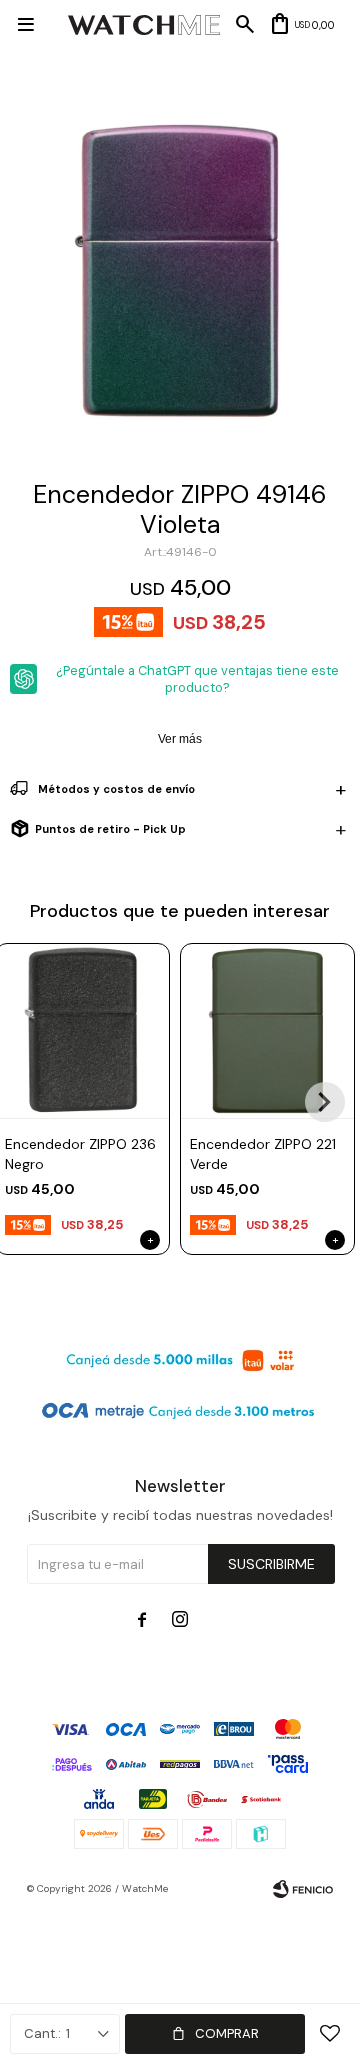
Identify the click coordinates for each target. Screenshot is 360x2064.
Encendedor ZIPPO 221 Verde (263, 1154)
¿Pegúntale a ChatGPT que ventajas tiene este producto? (197, 679)
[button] (325, 1102)
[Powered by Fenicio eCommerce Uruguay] (303, 1889)
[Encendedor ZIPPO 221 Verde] (267, 1030)
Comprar (227, 2033)
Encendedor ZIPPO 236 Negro (80, 1154)
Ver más (180, 739)
